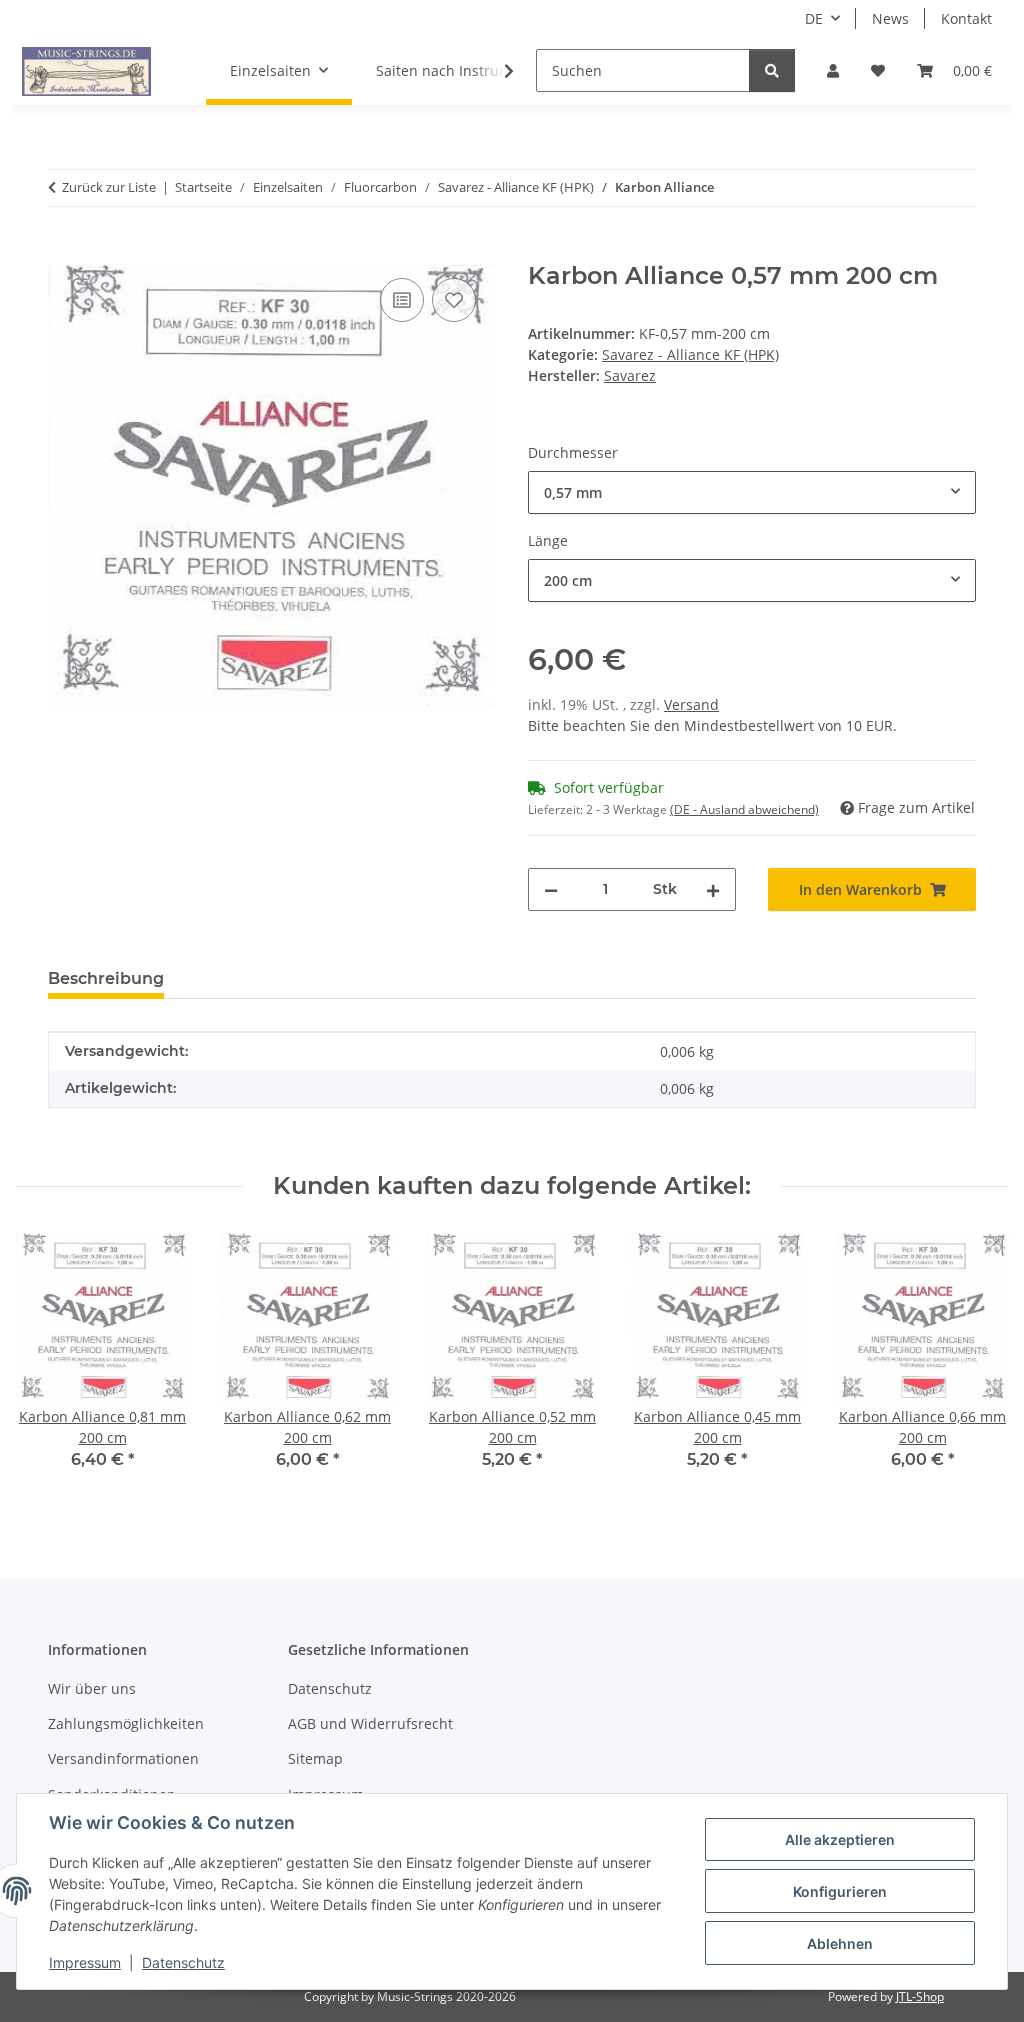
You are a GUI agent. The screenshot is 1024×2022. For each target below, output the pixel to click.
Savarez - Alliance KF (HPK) (690, 354)
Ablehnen (840, 1943)
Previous (49, 1365)
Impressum (85, 1962)
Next (975, 1365)
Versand (691, 704)
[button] (833, 70)
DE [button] (814, 18)
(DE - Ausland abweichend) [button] (744, 809)
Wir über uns (92, 1688)
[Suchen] (772, 70)
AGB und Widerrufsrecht (370, 1723)
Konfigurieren (840, 1891)
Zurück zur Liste (109, 187)
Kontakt (966, 18)
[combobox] (752, 492)
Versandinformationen (123, 1758)
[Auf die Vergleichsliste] (402, 300)
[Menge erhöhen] (713, 889)
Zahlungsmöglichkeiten (126, 1723)
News (890, 18)
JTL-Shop (920, 1996)
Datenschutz (183, 1962)
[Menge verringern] (551, 889)
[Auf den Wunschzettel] (454, 300)
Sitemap (315, 1758)
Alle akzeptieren (840, 1839)
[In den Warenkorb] (64, 251)
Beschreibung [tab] (106, 978)
